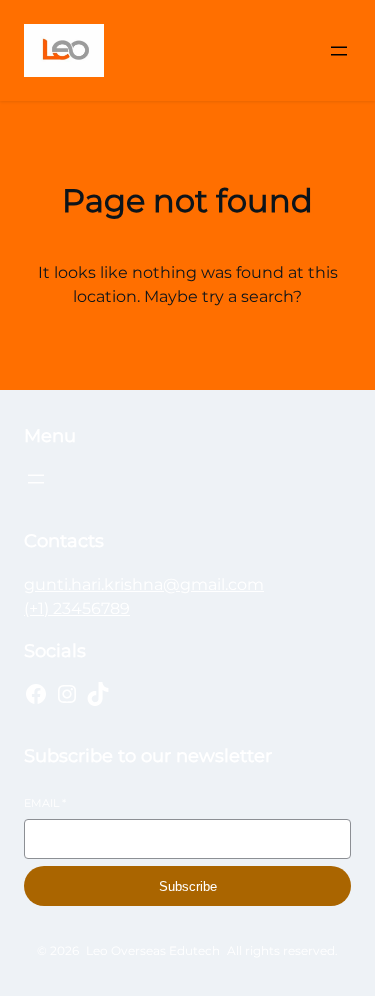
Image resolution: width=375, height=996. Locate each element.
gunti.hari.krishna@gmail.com (144, 584)
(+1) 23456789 (77, 608)
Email (45, 803)
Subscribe (188, 886)
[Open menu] (339, 51)
